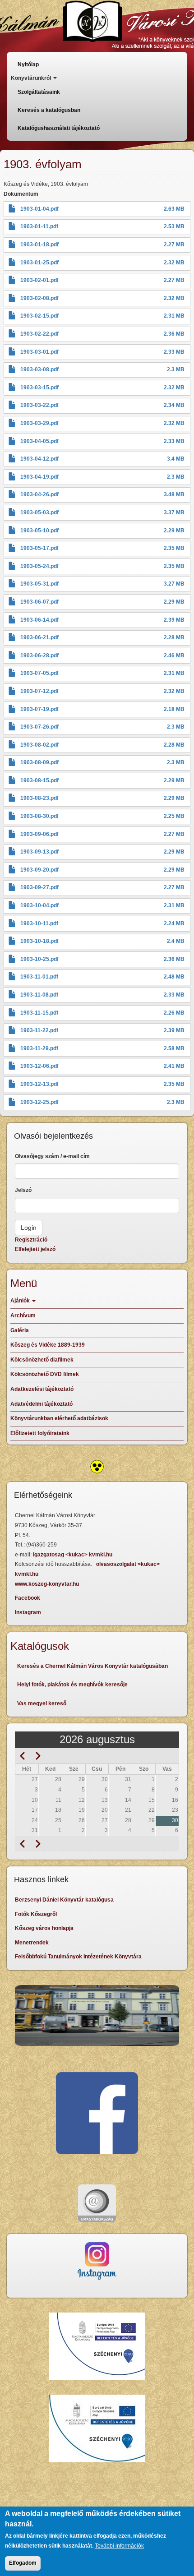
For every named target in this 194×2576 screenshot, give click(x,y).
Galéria (20, 1330)
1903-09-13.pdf (39, 852)
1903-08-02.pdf (39, 745)
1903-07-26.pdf (39, 727)
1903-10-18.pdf (39, 941)
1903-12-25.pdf (39, 1102)
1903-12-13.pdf (39, 1084)
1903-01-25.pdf (39, 263)
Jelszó (23, 1190)
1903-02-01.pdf (39, 280)
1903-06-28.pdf (39, 656)
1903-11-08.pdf (39, 995)
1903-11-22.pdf (39, 1030)
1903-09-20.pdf (39, 870)
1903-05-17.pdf (39, 548)
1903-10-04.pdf (39, 905)
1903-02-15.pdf (39, 316)
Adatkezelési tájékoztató (42, 1389)
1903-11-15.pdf (39, 1013)
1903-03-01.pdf (39, 352)
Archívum (23, 1316)
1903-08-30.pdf (39, 816)
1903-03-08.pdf (39, 369)
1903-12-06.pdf (39, 1066)
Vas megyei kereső (42, 1703)
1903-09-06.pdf (39, 834)
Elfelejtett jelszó (35, 1249)
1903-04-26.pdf (39, 494)
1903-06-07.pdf (39, 602)
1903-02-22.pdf (39, 334)
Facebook (28, 1598)
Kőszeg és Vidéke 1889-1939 (48, 1345)
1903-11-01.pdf (39, 977)
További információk (119, 2546)
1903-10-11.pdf (39, 923)
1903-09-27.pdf (39, 887)
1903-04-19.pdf (39, 477)
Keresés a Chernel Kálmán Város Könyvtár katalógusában (92, 1666)
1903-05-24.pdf (39, 566)
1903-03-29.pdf (39, 423)
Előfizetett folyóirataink (40, 1433)
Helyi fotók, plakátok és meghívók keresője (72, 1685)
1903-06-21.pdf (39, 637)
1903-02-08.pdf (39, 298)
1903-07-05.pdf (39, 673)
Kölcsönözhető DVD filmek (45, 1374)
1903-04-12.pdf (39, 459)
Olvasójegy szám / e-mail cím (52, 1156)
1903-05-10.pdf (39, 531)
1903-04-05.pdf (39, 441)
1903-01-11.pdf (39, 226)
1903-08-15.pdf (39, 780)
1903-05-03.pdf (39, 512)
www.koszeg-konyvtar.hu (47, 1584)
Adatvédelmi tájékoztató (42, 1404)
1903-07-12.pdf (39, 691)
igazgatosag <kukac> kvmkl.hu (73, 1555)
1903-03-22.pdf (39, 405)
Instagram (28, 1612)
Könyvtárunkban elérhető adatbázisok (59, 1418)
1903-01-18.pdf (39, 245)
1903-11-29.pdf (39, 1048)
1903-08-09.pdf (39, 762)
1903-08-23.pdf (39, 798)
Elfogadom (23, 2563)
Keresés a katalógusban (49, 110)
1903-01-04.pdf (39, 209)
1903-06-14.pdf (39, 620)
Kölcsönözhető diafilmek (42, 1360)
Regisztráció (31, 1240)
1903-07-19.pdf (39, 709)
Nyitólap (28, 65)
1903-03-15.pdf (39, 388)
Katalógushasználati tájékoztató (59, 128)
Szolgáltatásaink (39, 92)
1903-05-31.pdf (39, 584)
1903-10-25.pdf (39, 959)
